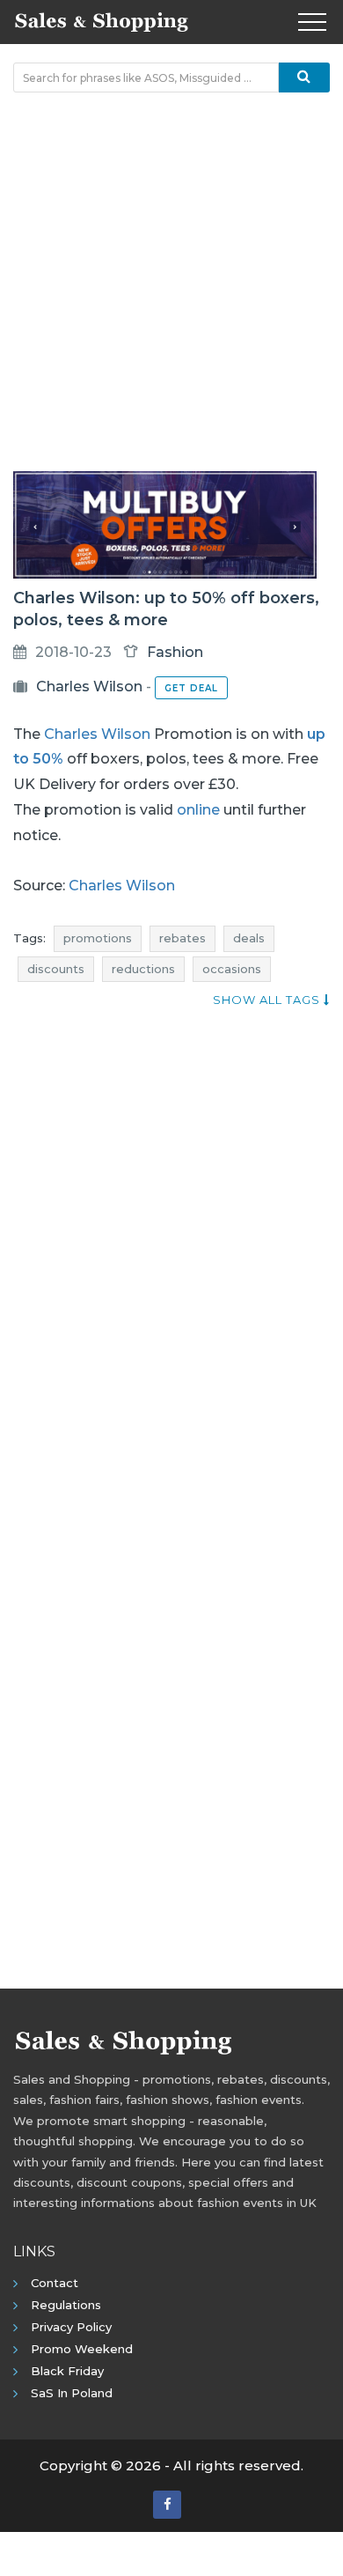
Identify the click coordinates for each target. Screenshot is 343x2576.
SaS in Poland (72, 2393)
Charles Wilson (89, 686)
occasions (232, 969)
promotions (98, 938)
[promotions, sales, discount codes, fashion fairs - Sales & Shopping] (101, 20)
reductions (143, 969)
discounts (56, 969)
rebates (182, 938)
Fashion (175, 652)
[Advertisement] (171, 282)
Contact (55, 2283)
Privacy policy (71, 2327)
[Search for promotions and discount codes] (304, 78)
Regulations (66, 2305)
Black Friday (67, 2371)
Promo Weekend (82, 2349)
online (198, 810)
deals (249, 938)
